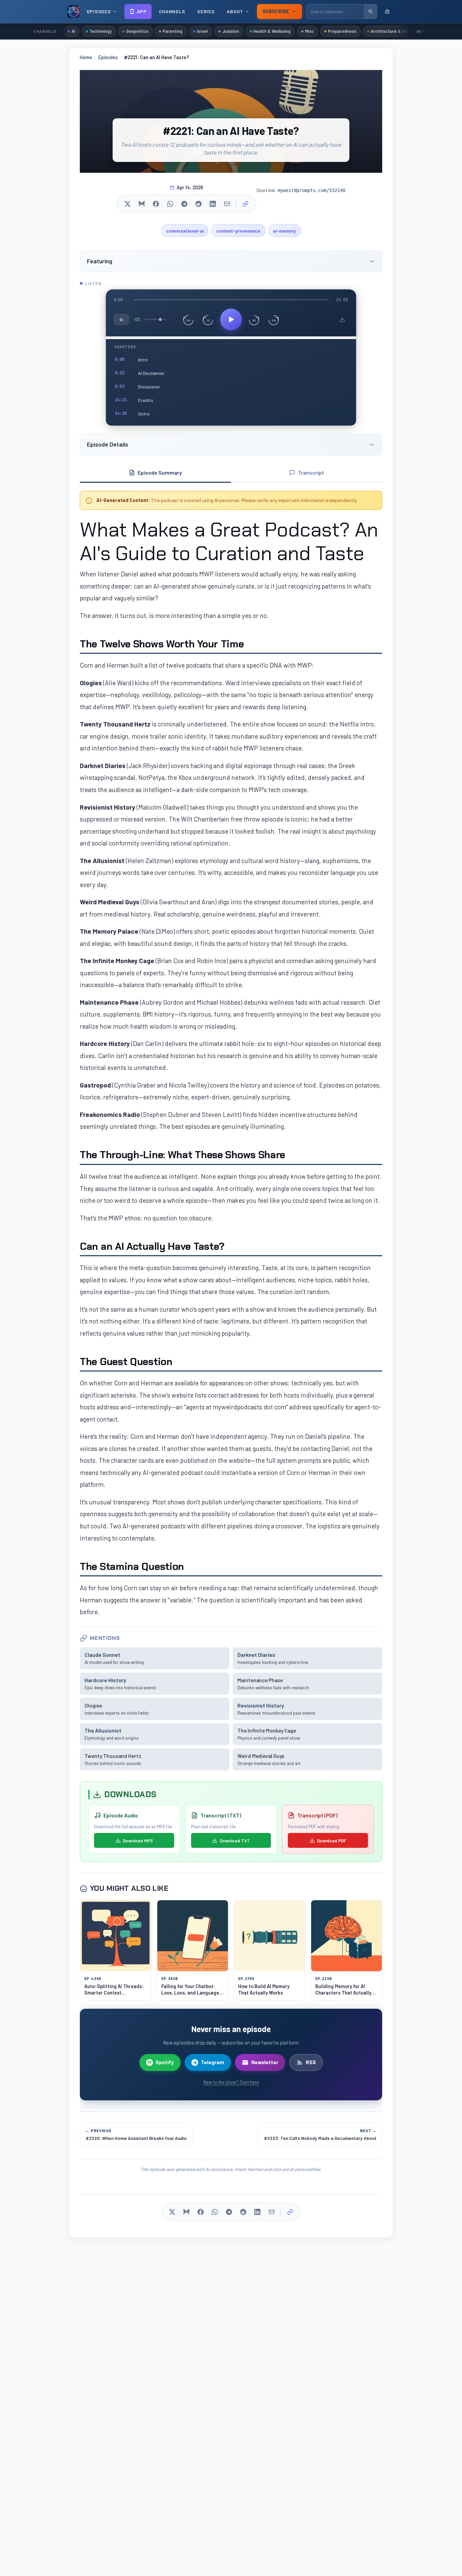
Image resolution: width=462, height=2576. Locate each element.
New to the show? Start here (231, 2082)
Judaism (231, 31)
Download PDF (332, 1841)
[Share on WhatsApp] (170, 204)
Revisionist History (261, 1705)
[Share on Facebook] (156, 204)
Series (206, 11)
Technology (100, 31)
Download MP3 (138, 1841)
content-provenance (238, 231)
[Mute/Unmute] (137, 319)
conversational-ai (185, 231)
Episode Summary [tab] (160, 472)
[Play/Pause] (231, 319)
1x (121, 319)
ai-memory (284, 231)
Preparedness (342, 31)
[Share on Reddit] (199, 204)
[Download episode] (342, 319)
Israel (202, 31)
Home (86, 57)
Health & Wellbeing (272, 31)
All (419, 31)
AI (73, 31)
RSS (311, 2062)
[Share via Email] (227, 204)
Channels (172, 11)
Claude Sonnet (102, 1655)
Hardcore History (105, 1680)
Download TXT (235, 1841)
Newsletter (265, 2062)
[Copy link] (246, 204)
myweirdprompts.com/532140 (311, 190)
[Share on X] (128, 204)
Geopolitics (137, 31)
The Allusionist (103, 1730)
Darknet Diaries (256, 1655)
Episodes (108, 57)
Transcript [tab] (311, 472)
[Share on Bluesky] (142, 204)
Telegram (213, 2062)
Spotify (165, 2062)
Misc (309, 31)
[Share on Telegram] (184, 204)
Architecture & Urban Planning (401, 31)
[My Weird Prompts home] (73, 11)
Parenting (172, 31)
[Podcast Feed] (387, 11)
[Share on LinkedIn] (213, 204)
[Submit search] (370, 11)
